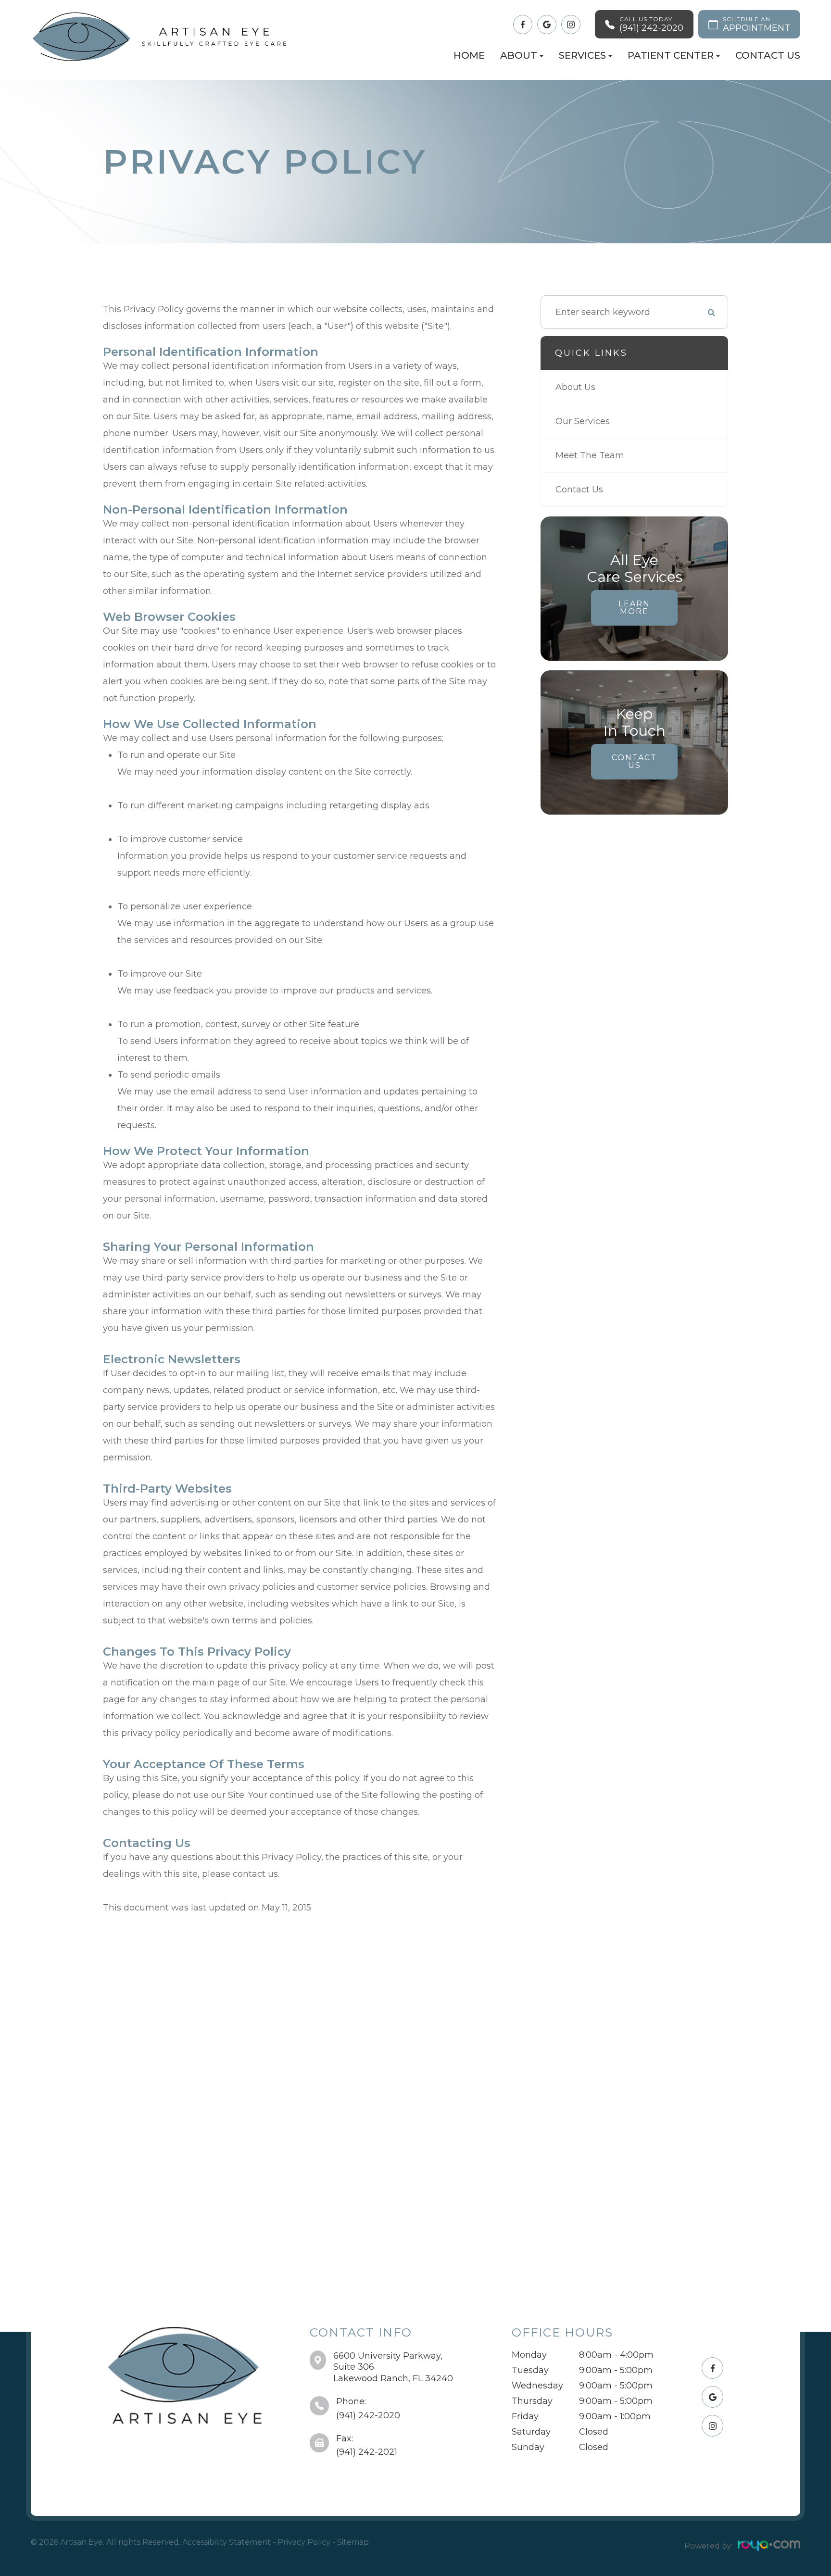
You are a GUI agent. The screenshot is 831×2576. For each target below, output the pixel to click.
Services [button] (582, 55)
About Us (575, 387)
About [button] (519, 55)
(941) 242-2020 (368, 2415)
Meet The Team (590, 455)
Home (469, 55)
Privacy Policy (304, 2542)
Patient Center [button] (671, 55)
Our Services (583, 421)
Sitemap (353, 2542)
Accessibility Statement (227, 2542)
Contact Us (768, 55)
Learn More (634, 608)
